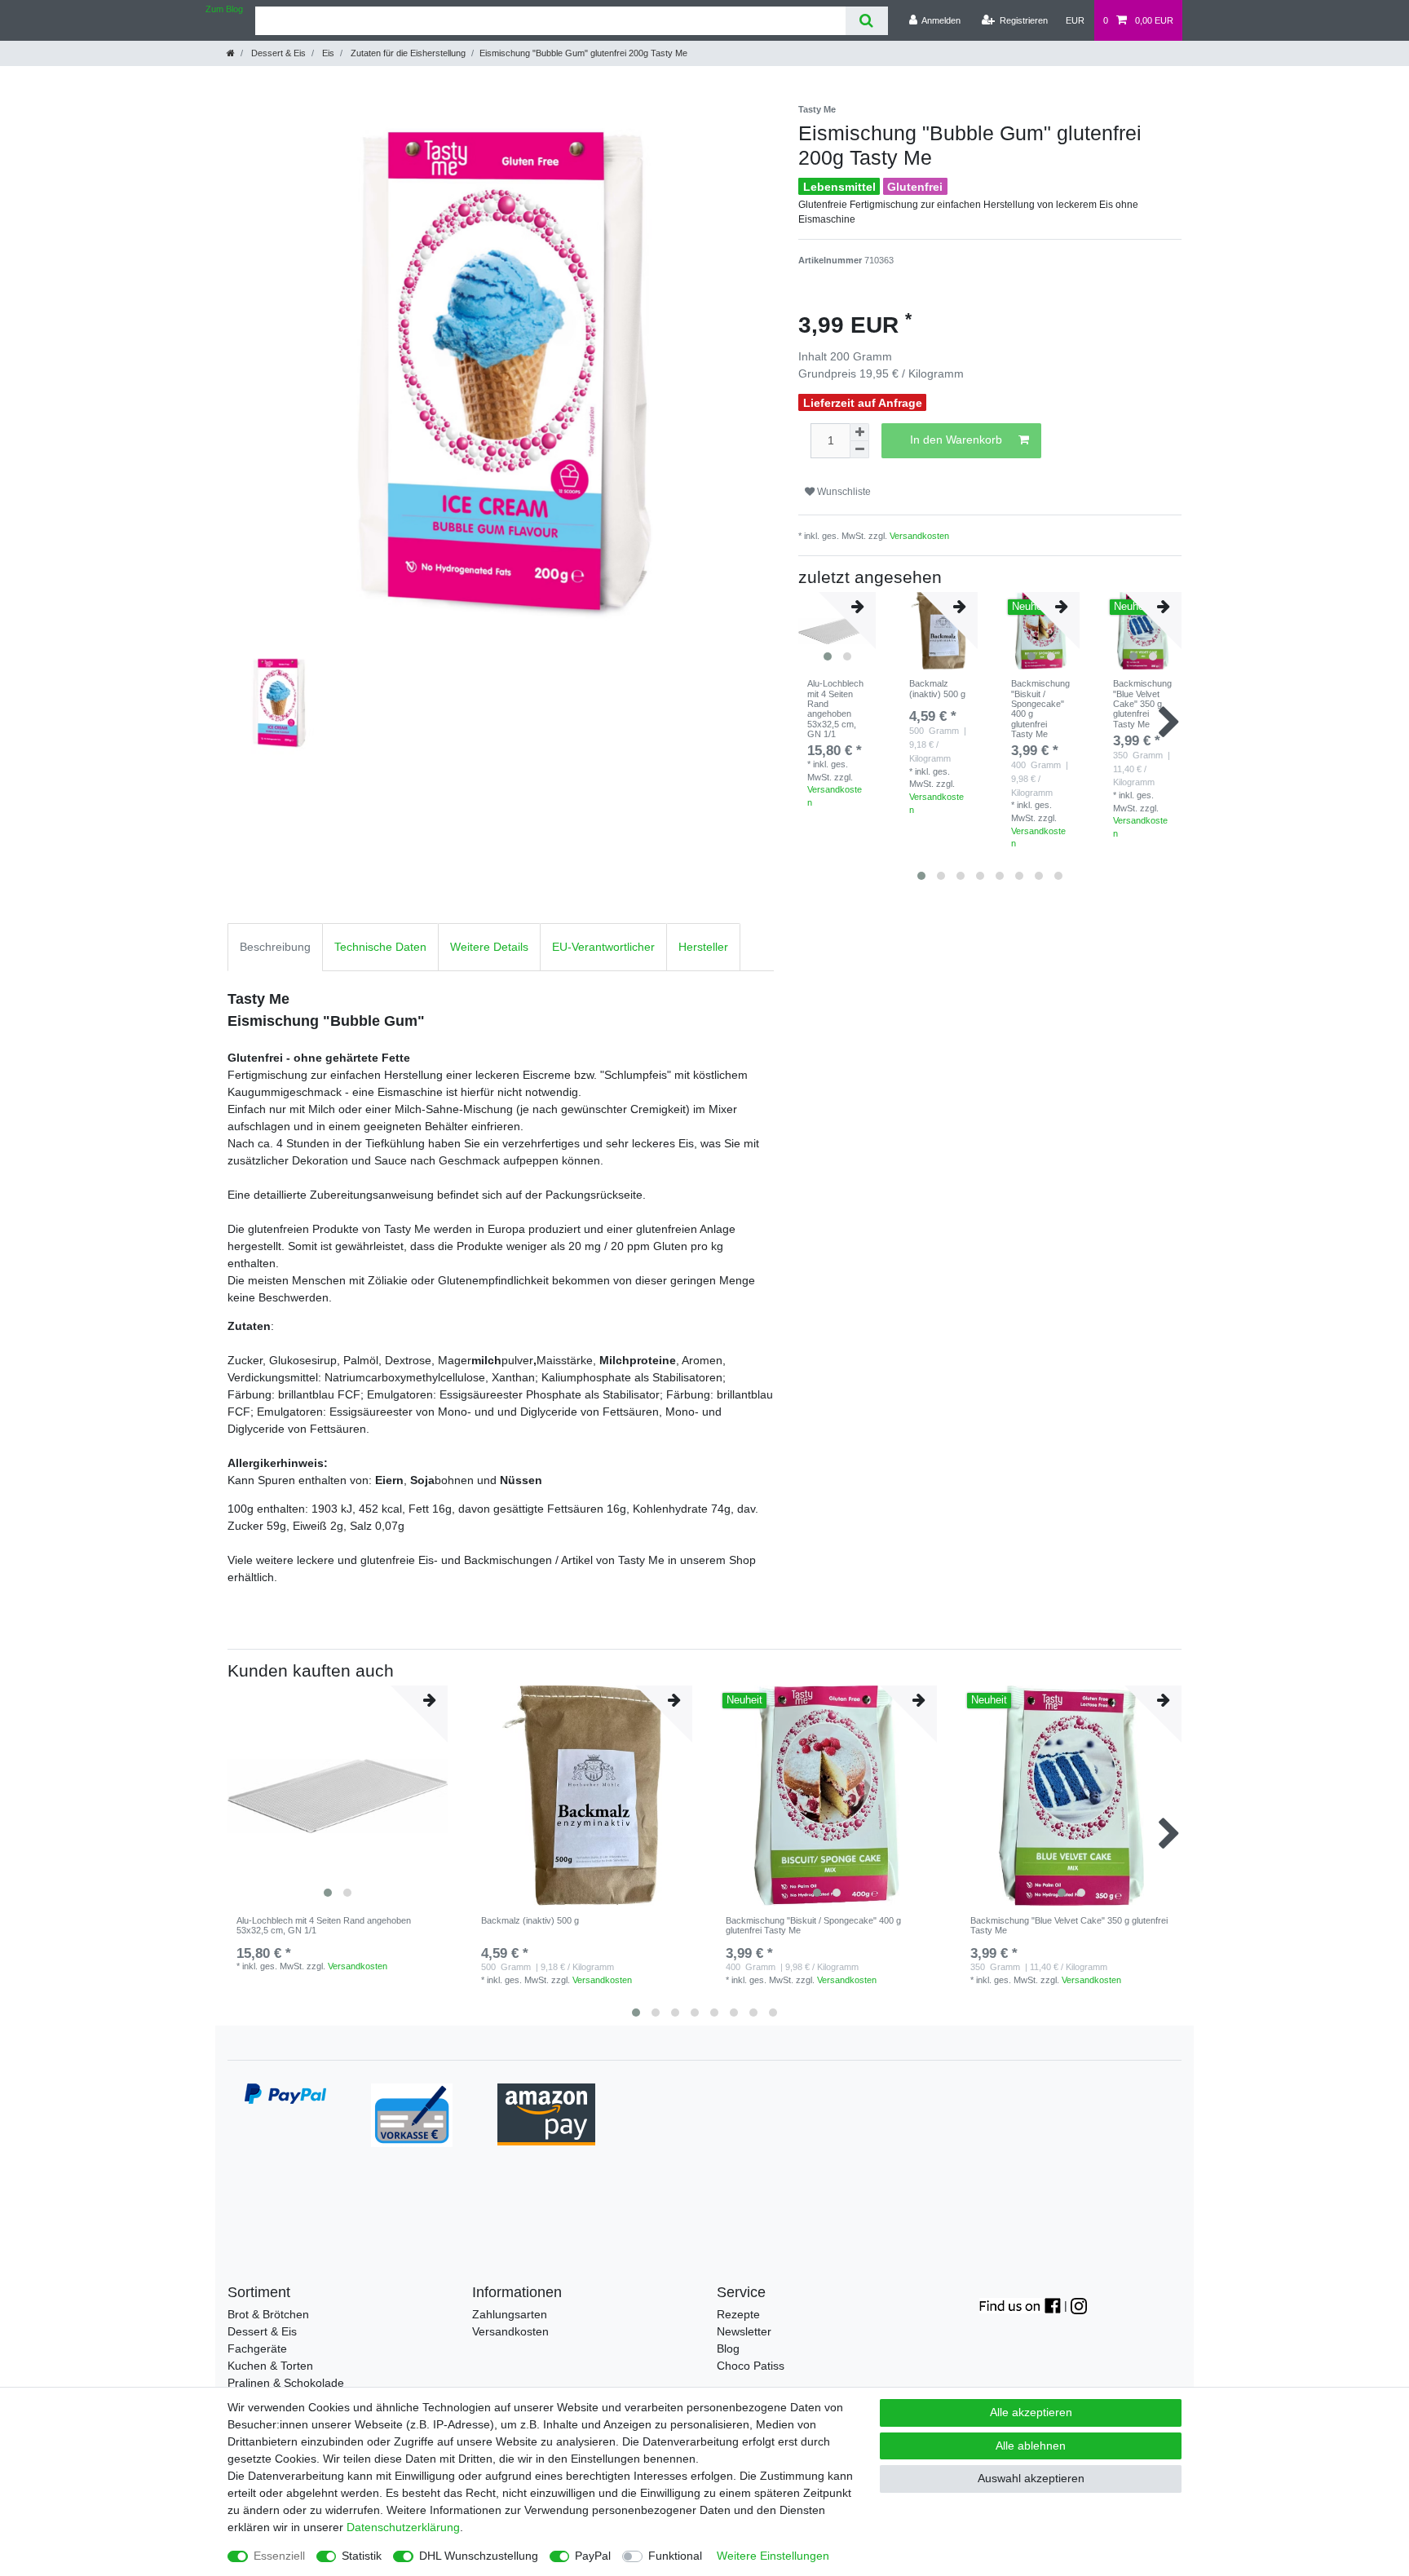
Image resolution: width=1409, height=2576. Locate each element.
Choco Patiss (751, 2366)
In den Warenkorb (956, 440)
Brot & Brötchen (268, 2314)
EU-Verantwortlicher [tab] (603, 947)
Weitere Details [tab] (489, 947)
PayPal (593, 2556)
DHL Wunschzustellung (479, 2556)
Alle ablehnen (1031, 2446)
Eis (327, 53)
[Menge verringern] (859, 450)
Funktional (675, 2556)
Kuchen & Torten (270, 2366)
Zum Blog (224, 9)
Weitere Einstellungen (773, 2556)
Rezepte (738, 2314)
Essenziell (279, 2556)
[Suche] (866, 21)
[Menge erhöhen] (859, 432)
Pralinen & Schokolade (286, 2383)
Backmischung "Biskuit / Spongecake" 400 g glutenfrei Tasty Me (1040, 709)
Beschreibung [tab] (275, 947)
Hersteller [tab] (703, 947)
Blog (728, 2348)
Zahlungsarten (510, 2314)
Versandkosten (919, 536)
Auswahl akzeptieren (1031, 2478)
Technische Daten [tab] (380, 947)
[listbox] (338, 1796)
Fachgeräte (257, 2348)
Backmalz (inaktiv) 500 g (937, 688)
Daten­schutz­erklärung (403, 2527)
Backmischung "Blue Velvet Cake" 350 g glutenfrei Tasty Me (1142, 703)
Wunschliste (843, 492)
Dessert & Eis (277, 53)
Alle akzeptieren (1031, 2412)
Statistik (362, 2556)
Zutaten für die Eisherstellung (407, 53)
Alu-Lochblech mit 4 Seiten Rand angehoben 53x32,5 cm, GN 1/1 (835, 709)
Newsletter (744, 2331)
